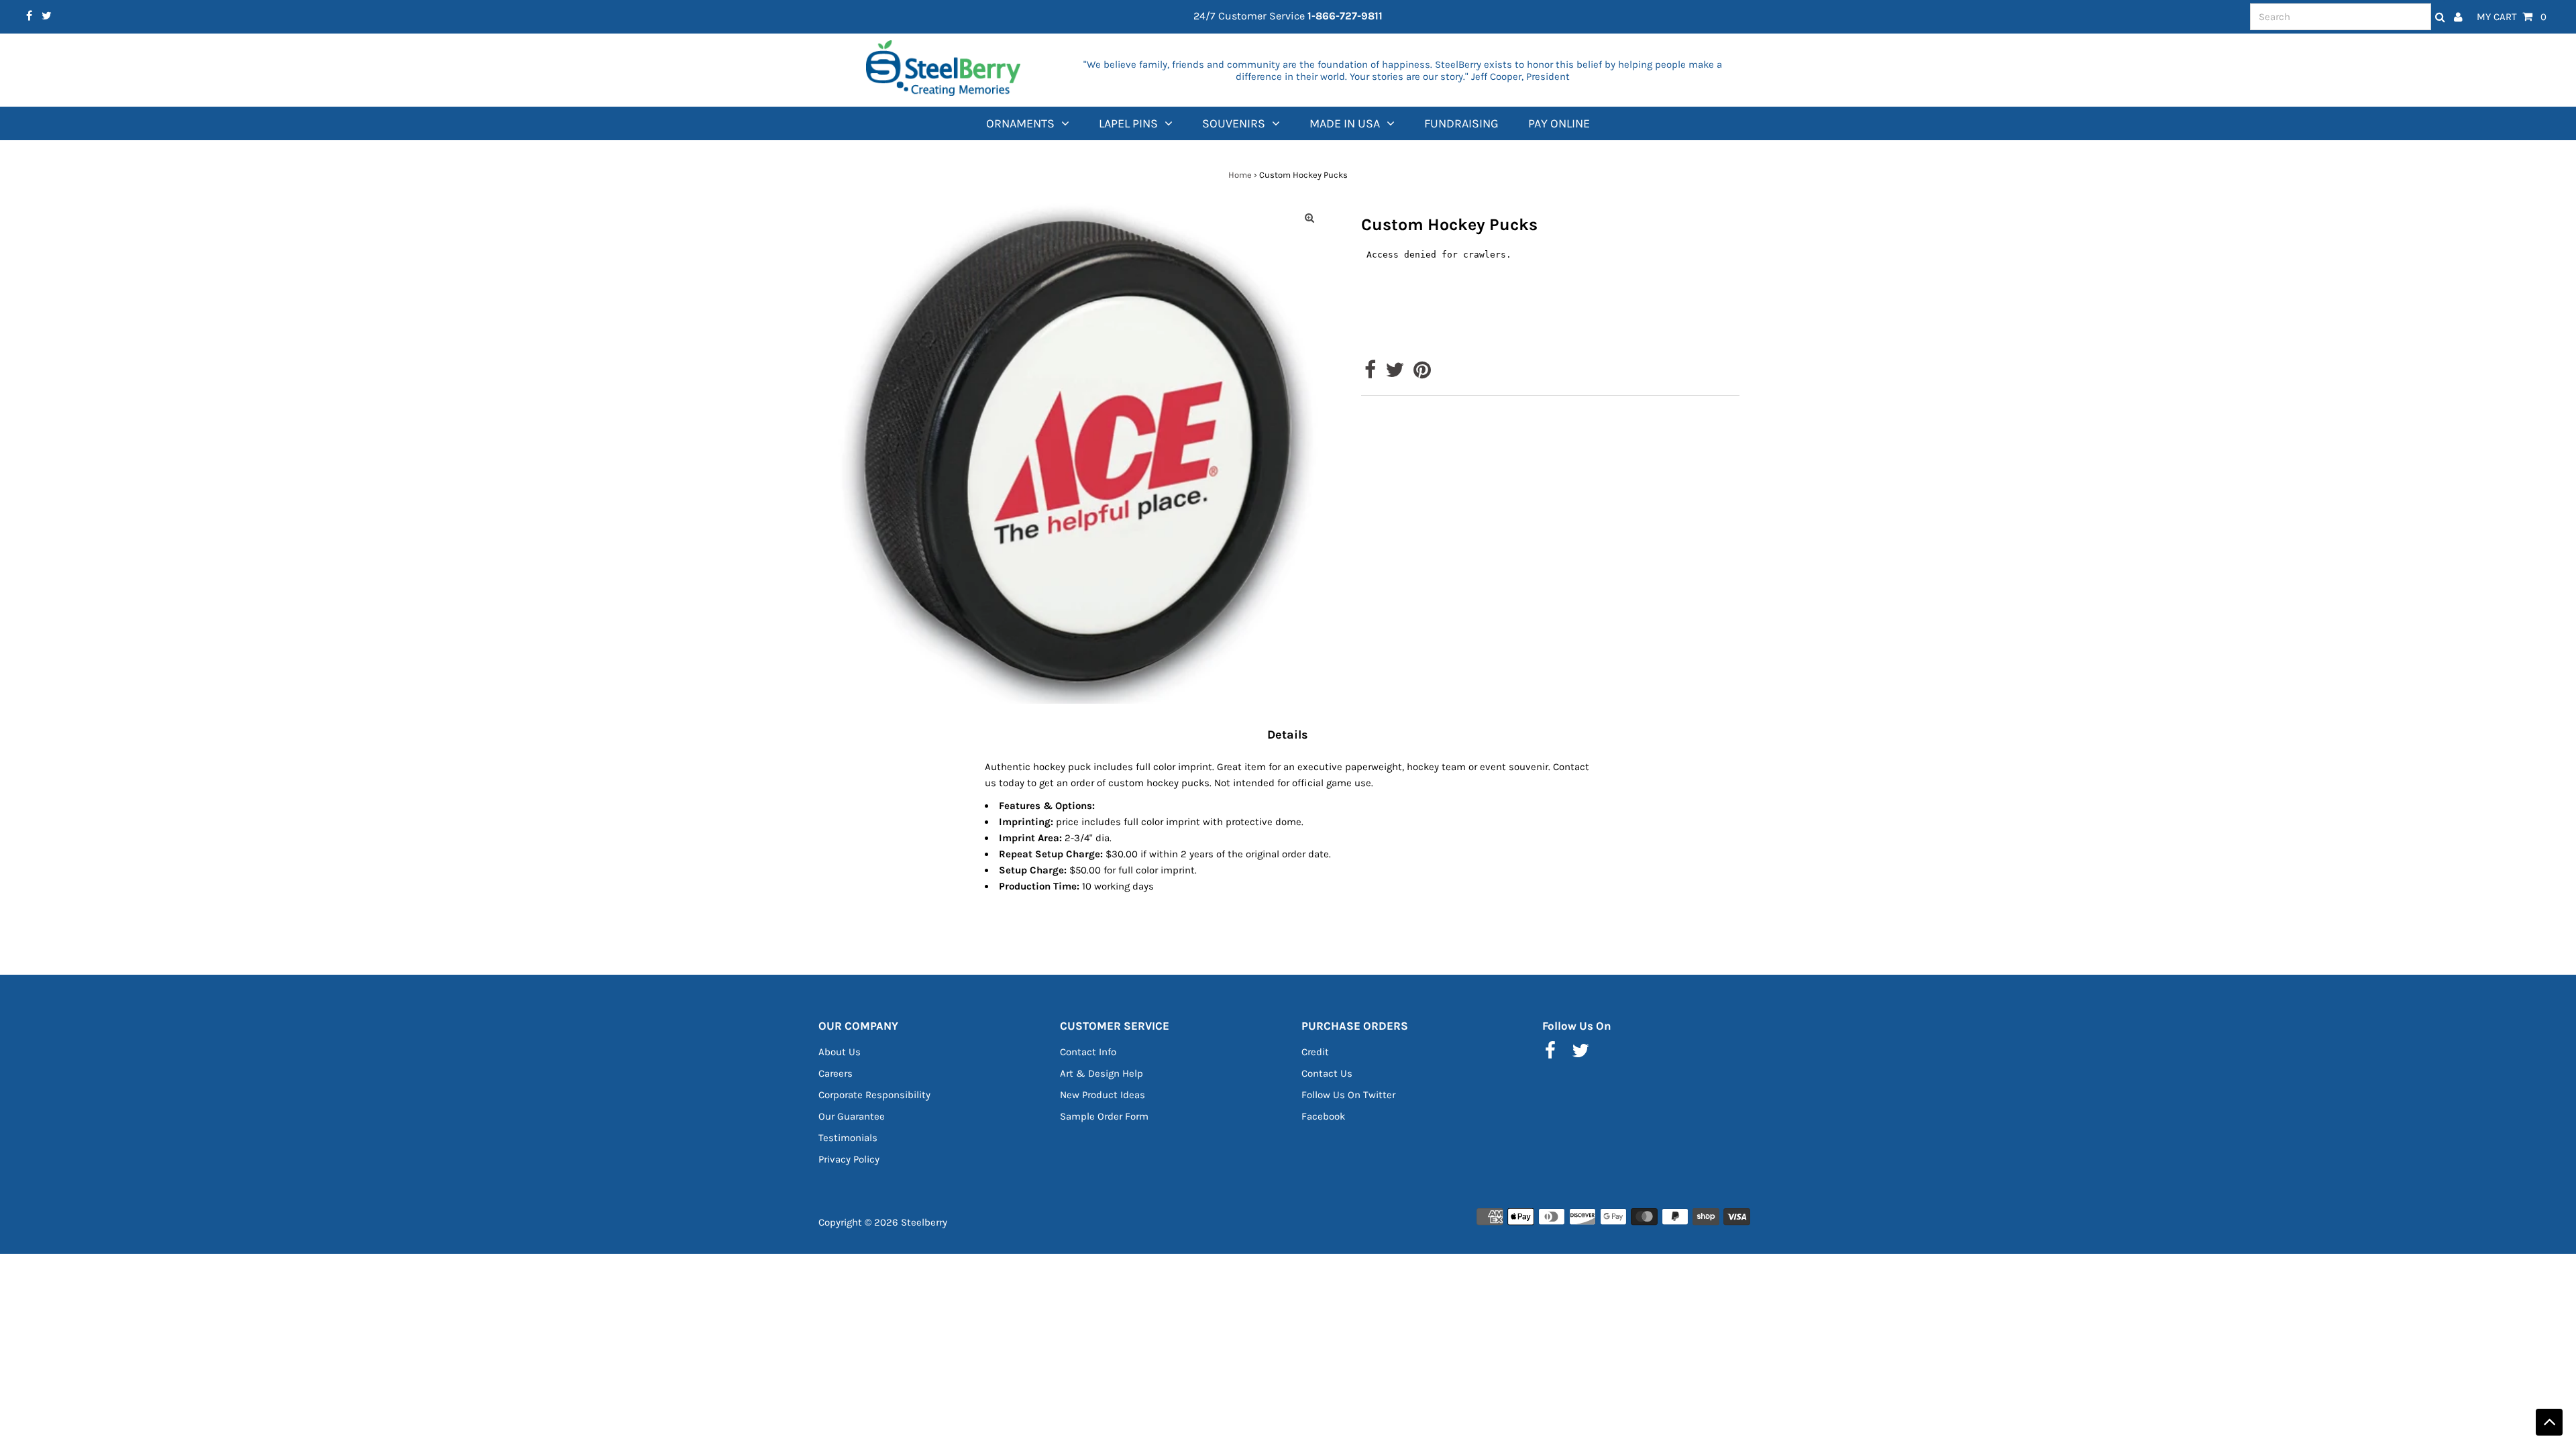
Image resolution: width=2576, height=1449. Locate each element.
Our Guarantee (852, 1116)
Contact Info (1088, 1052)
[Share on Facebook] (1370, 374)
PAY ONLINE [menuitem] (1559, 123)
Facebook (1323, 1116)
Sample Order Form (1104, 1116)
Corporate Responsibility (874, 1095)
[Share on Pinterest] (1422, 374)
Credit (1315, 1052)
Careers (836, 1073)
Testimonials (848, 1138)
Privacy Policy (849, 1159)
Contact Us (1327, 1073)
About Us (840, 1052)
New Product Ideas (1103, 1095)
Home (1240, 175)
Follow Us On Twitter (1348, 1095)
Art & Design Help (1102, 1073)
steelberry (924, 1222)
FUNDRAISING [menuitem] (1461, 123)
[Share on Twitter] (1395, 374)
